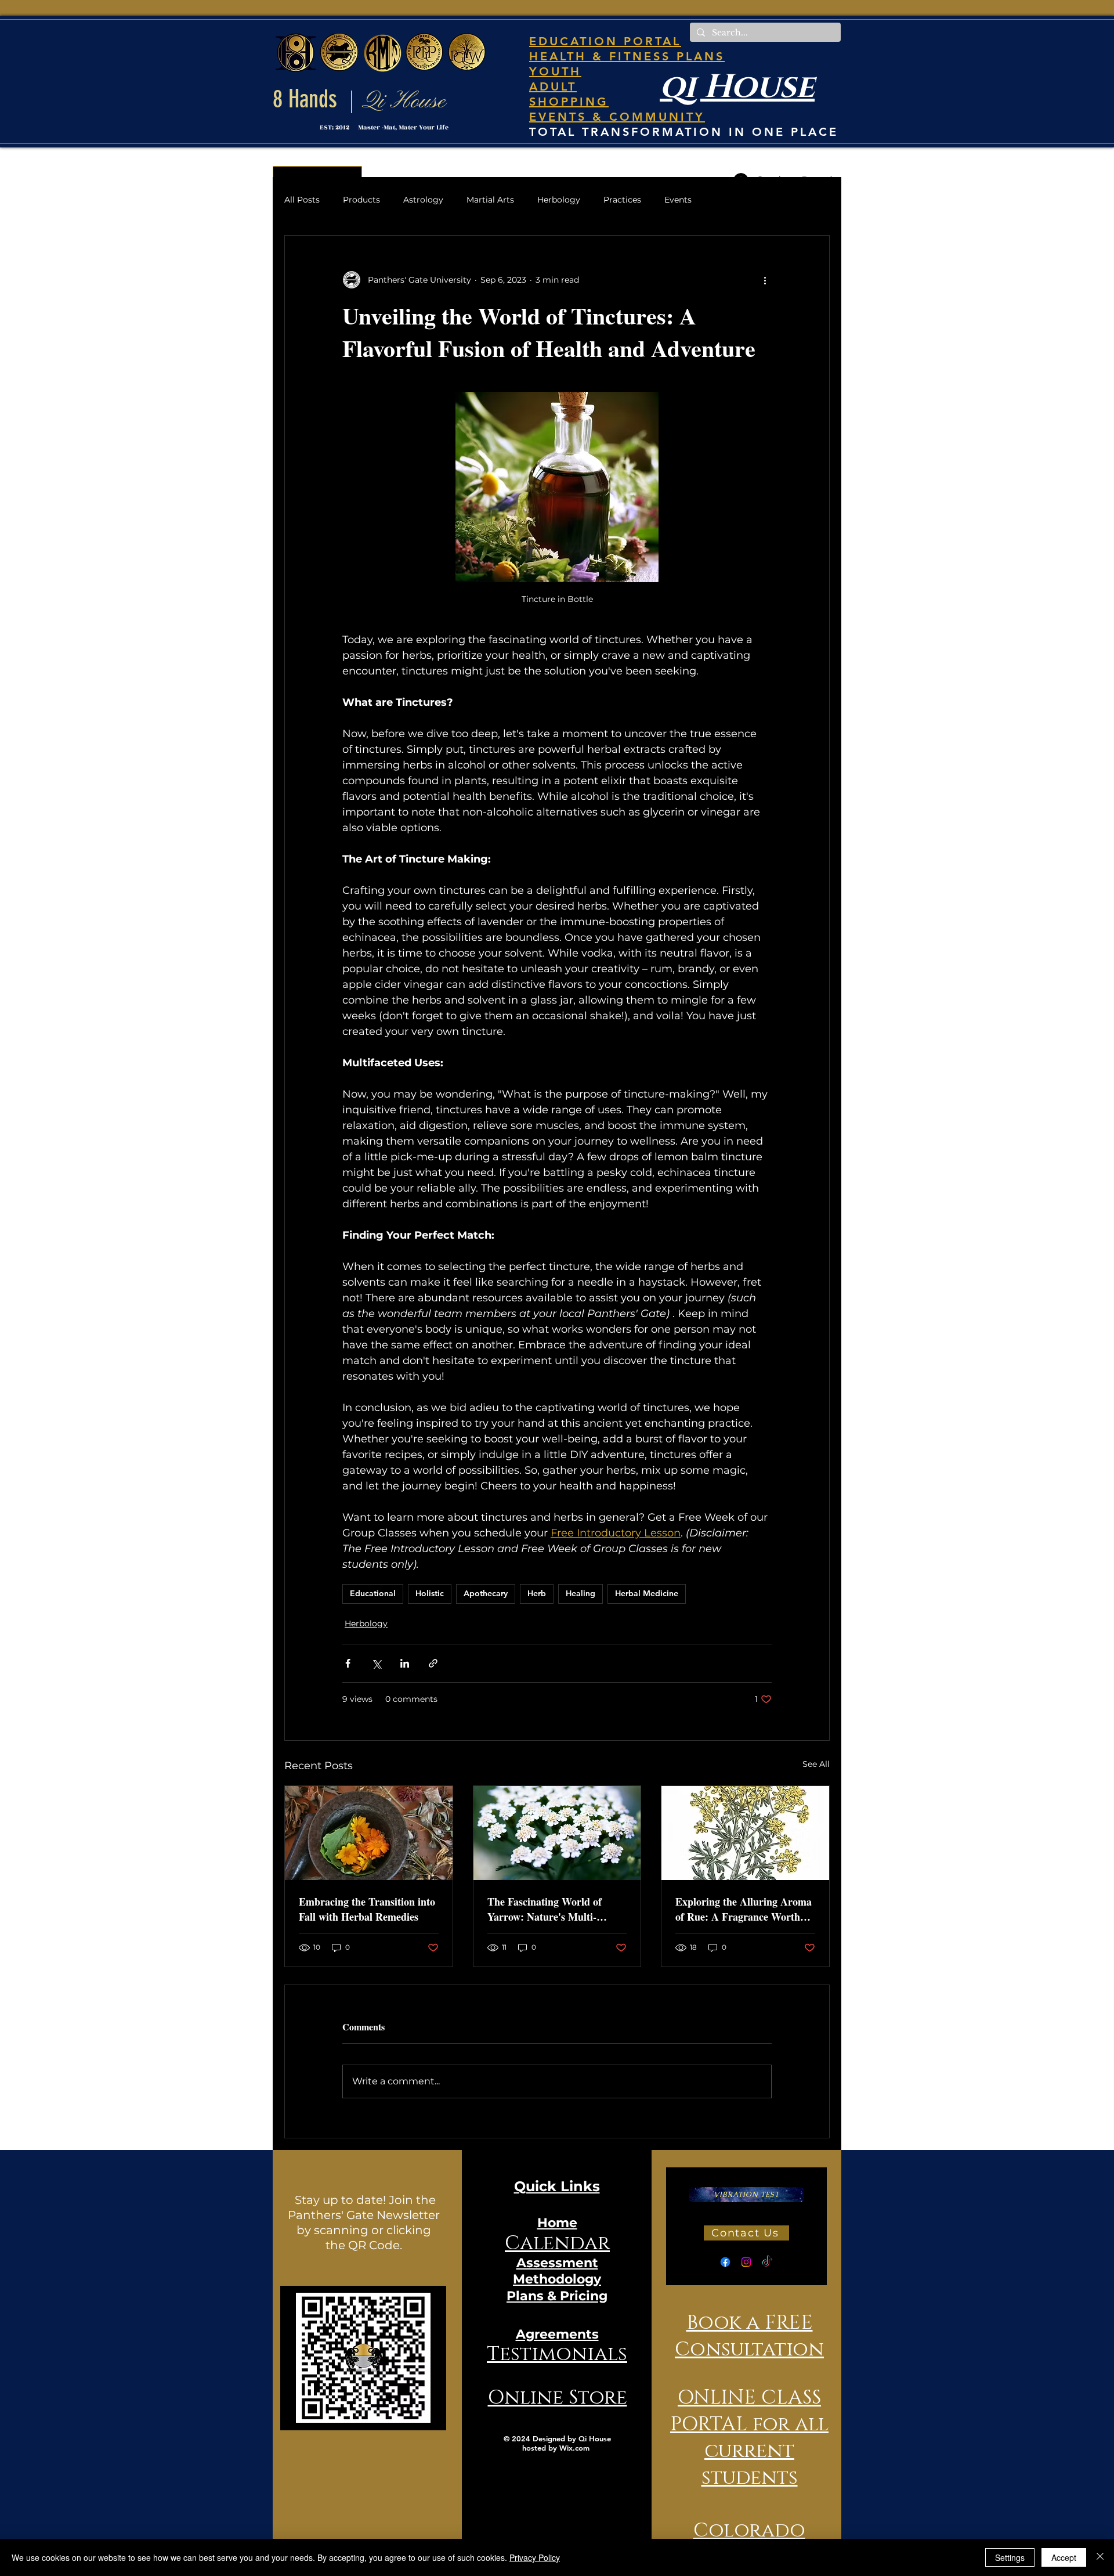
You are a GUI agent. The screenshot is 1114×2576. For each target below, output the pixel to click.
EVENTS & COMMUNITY (617, 117)
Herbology (559, 200)
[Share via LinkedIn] (405, 1663)
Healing (580, 1593)
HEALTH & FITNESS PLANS (627, 56)
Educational (373, 1593)
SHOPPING (569, 102)
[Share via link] (433, 1663)
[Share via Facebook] (348, 1663)
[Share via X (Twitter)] (376, 1663)
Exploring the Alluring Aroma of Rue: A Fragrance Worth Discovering (744, 1909)
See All (816, 1764)
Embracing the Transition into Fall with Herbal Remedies (367, 1909)
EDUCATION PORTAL (605, 41)
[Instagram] (746, 2262)
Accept (1064, 2557)
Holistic (430, 1593)
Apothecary (486, 1593)
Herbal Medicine (647, 1593)
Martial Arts (490, 200)
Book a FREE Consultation (749, 2336)
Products (361, 200)
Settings (1010, 2557)
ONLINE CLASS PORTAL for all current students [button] (749, 2438)
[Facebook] (725, 2262)
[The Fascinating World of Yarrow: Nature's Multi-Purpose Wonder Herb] (557, 1833)
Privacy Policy (535, 2557)
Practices (622, 200)
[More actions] (765, 280)
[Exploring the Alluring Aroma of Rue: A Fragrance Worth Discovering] (745, 1833)
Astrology (423, 200)
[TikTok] (767, 2262)
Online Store (558, 2398)
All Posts (302, 200)
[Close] (1100, 2557)
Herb (537, 1593)
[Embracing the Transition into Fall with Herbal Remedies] (369, 1833)
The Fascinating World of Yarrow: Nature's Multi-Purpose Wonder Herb (545, 1909)
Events (678, 200)
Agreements (557, 2334)
